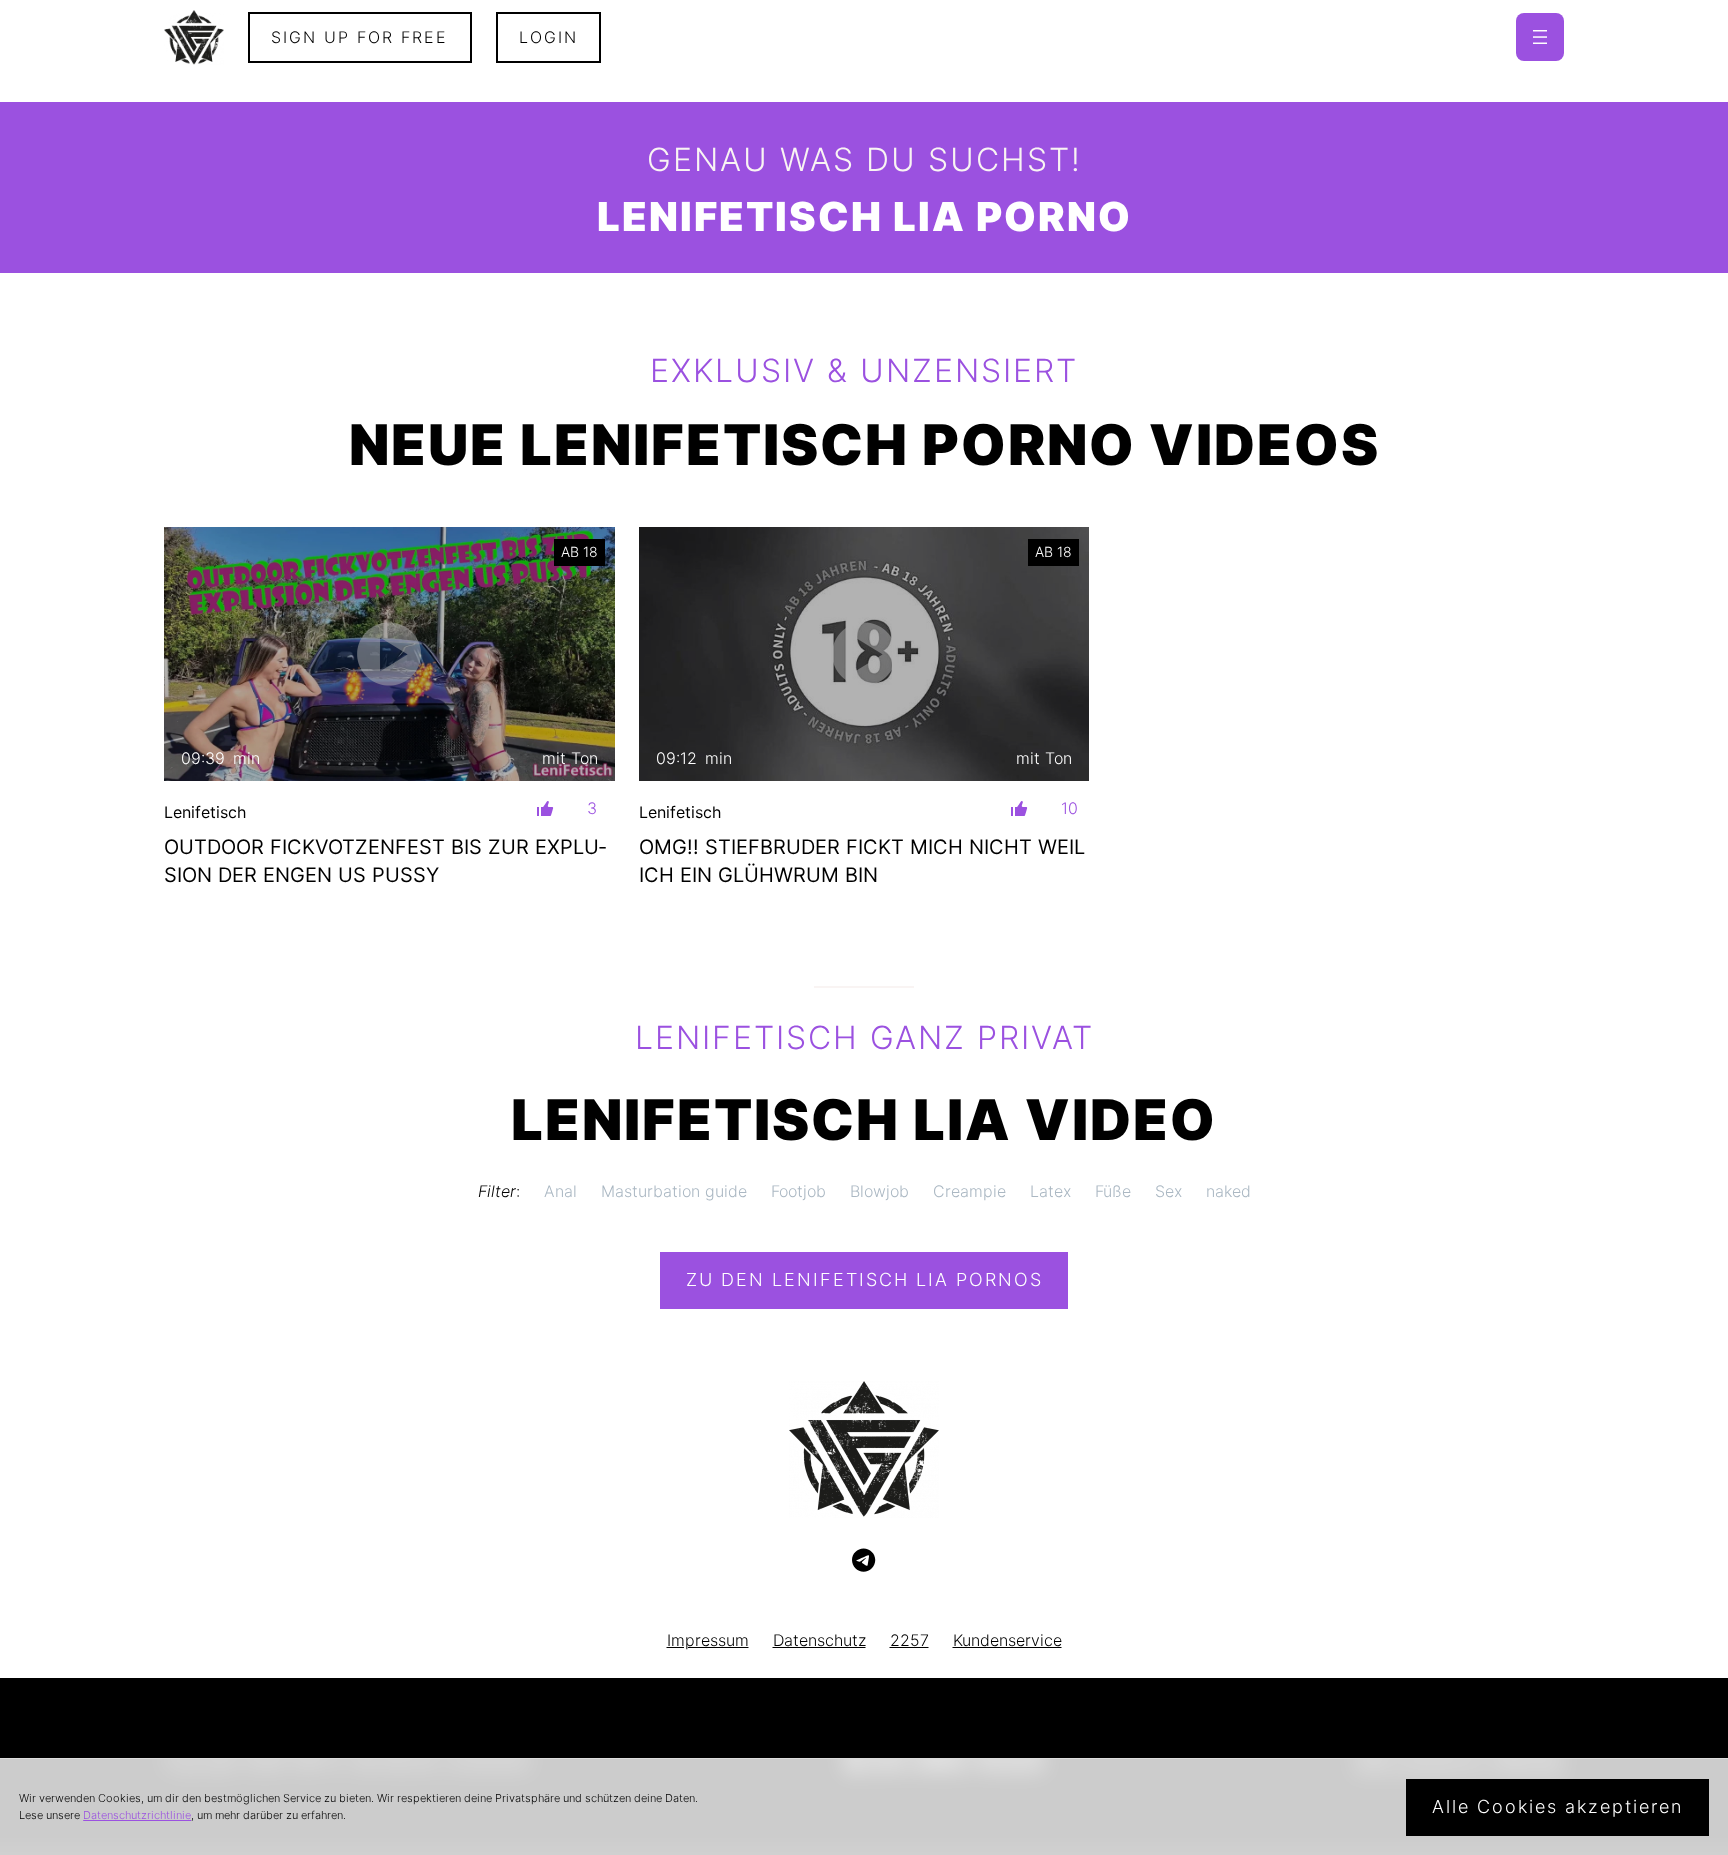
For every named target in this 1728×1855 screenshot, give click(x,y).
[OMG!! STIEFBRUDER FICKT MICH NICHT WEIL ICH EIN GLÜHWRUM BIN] (864, 654)
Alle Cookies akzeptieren (1557, 1806)
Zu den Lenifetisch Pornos (864, 1279)
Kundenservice (1007, 1640)
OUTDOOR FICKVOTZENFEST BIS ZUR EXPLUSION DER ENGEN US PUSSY (385, 861)
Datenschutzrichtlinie (137, 1815)
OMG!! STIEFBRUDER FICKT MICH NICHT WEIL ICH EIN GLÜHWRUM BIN (862, 861)
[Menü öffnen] (1540, 37)
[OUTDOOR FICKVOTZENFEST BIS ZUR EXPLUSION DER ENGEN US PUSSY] (389, 653)
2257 (909, 1640)
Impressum (708, 1640)
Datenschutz (819, 1640)
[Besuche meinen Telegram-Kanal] (863, 1561)
